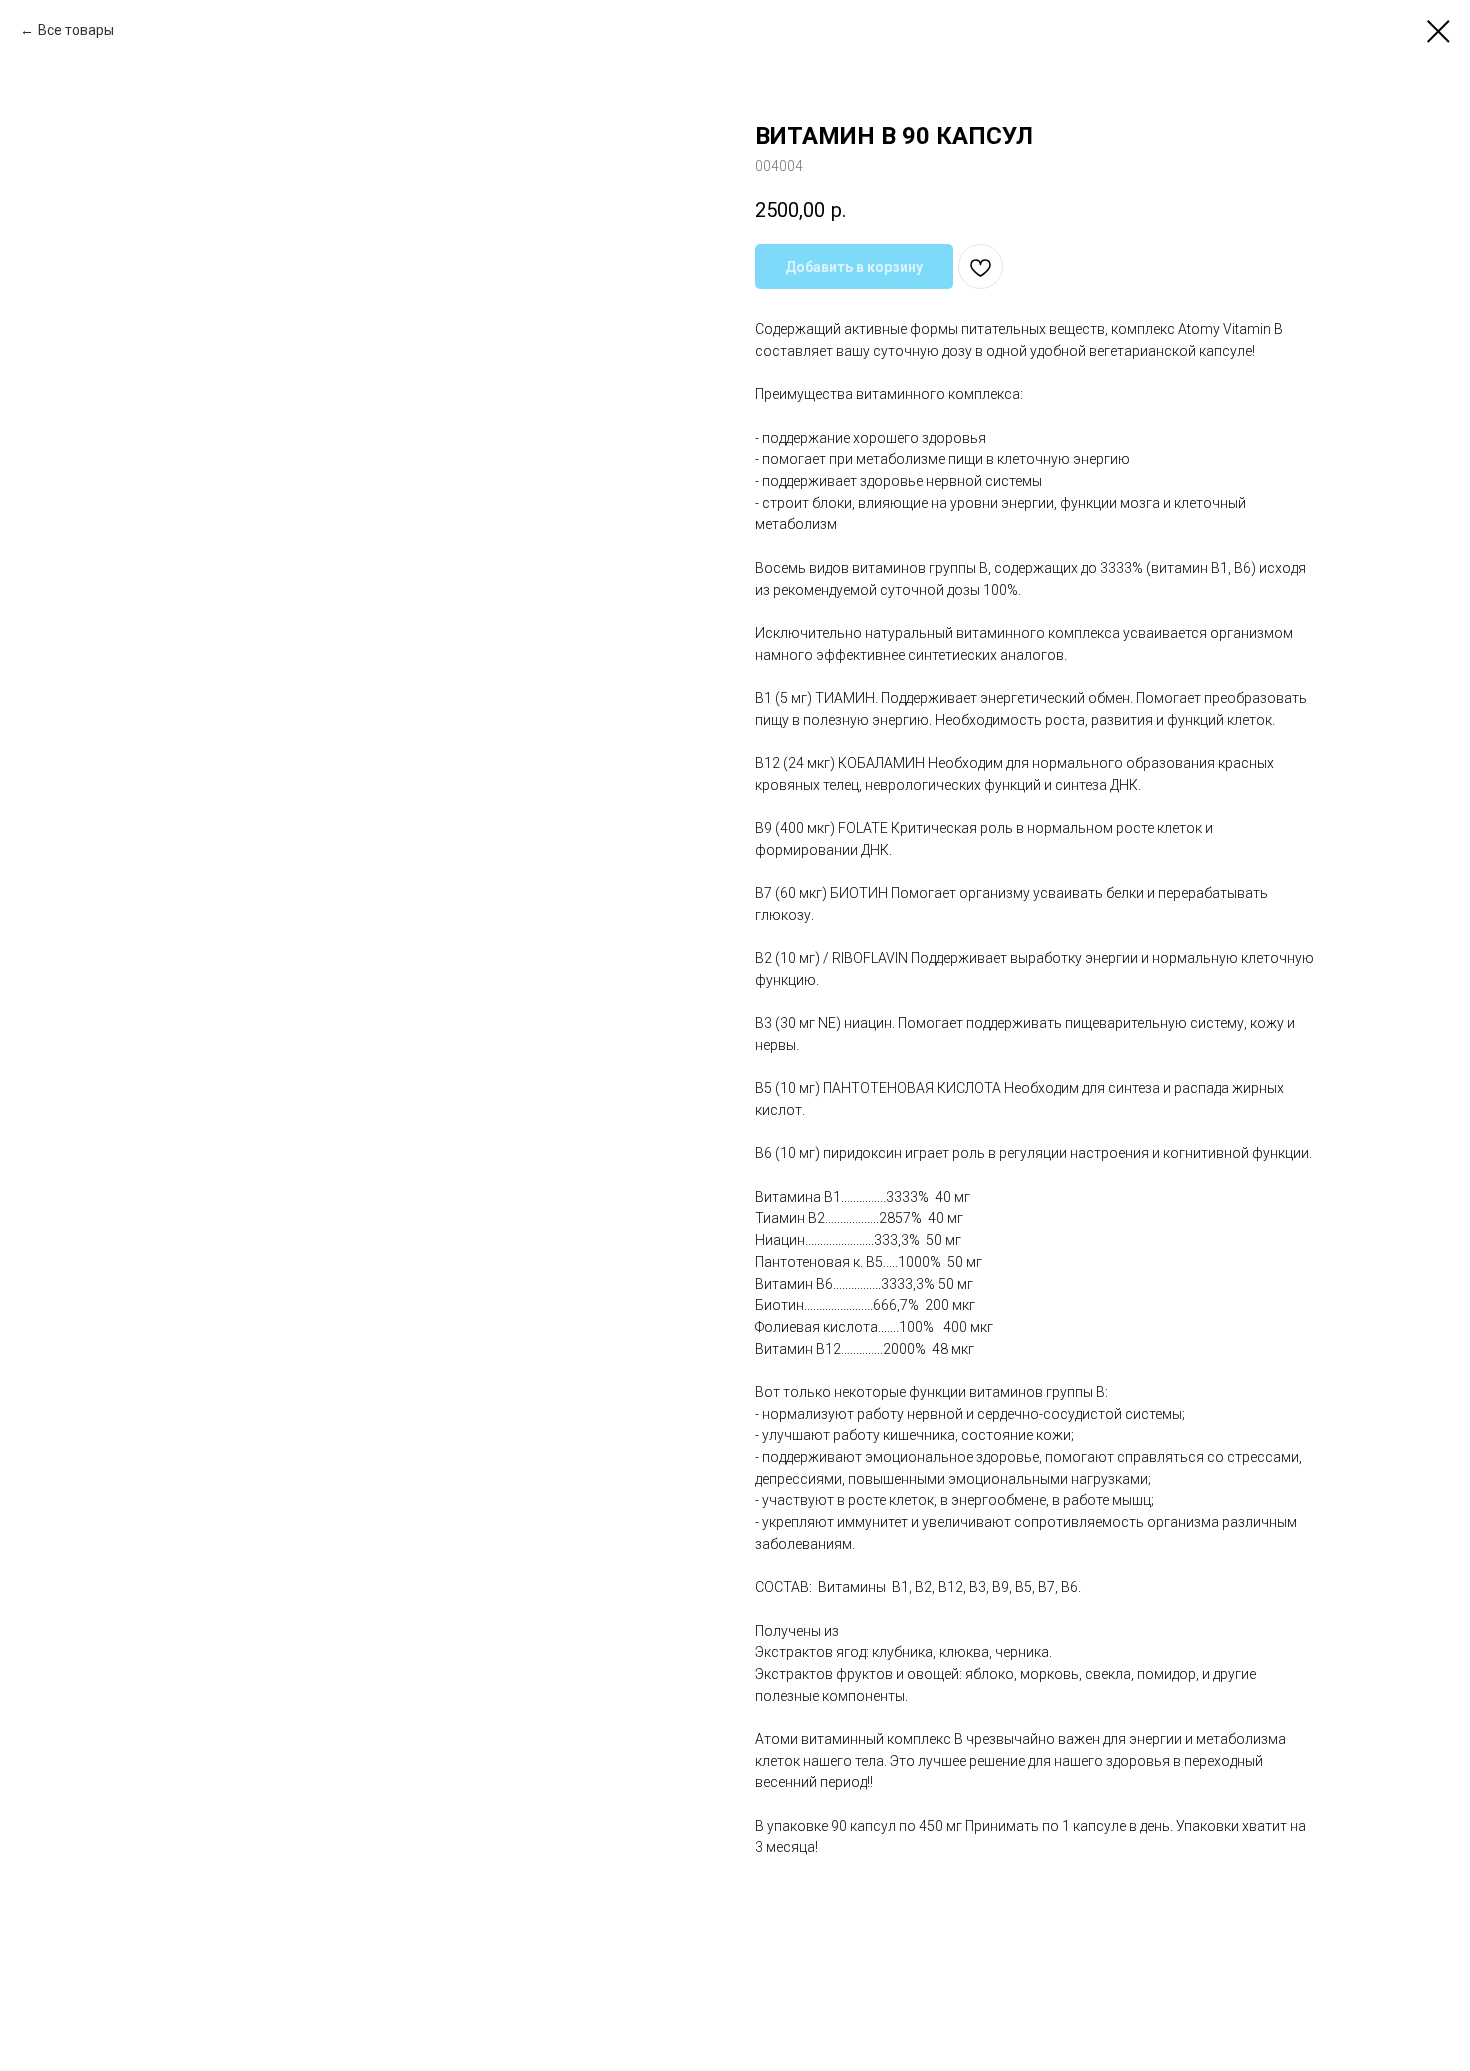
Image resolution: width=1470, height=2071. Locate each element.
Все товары (76, 30)
